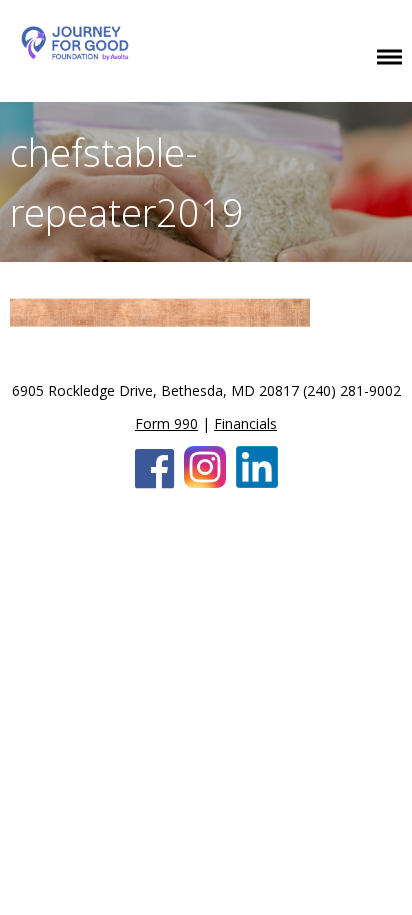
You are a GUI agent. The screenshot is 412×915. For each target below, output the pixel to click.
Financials (245, 423)
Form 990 (166, 423)
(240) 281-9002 (352, 390)
